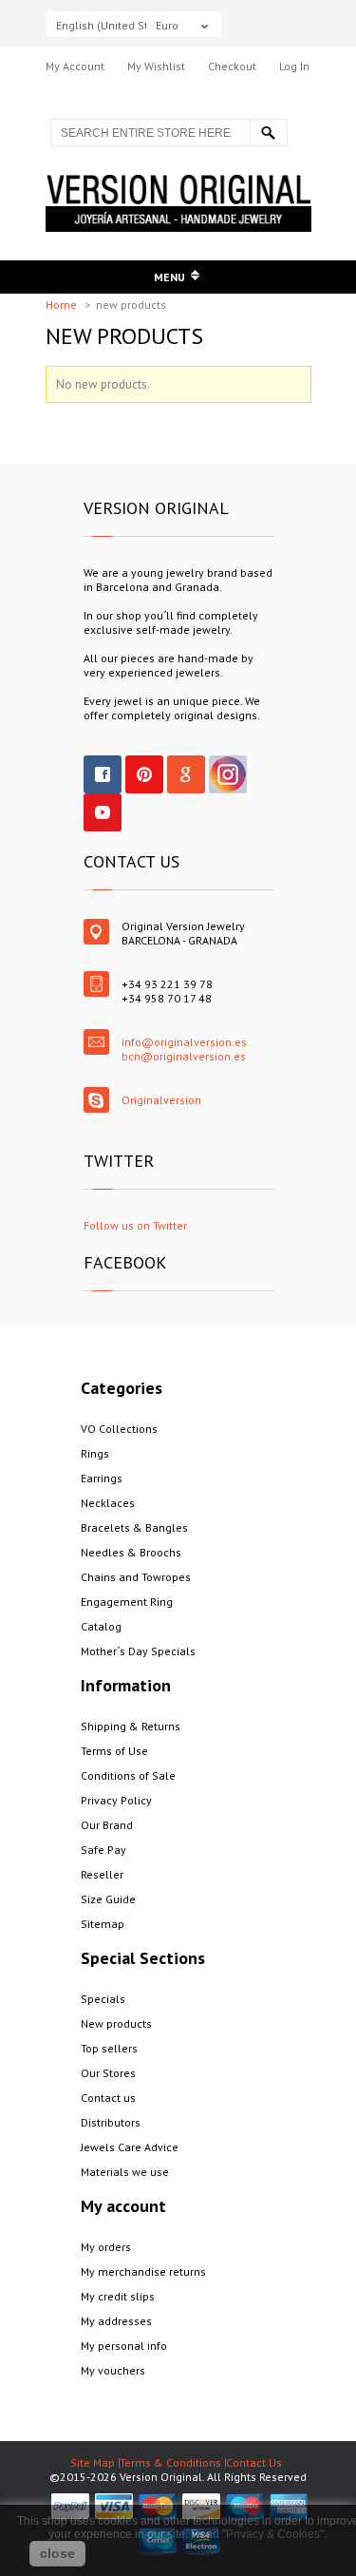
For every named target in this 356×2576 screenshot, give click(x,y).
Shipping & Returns (131, 1726)
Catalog (101, 1626)
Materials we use (125, 2172)
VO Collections (119, 1429)
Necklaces (108, 1503)
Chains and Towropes (136, 1577)
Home (63, 305)
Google (186, 774)
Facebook (103, 774)
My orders (106, 2247)
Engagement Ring (127, 1602)
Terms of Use (114, 1751)
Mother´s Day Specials (138, 1651)
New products (116, 2023)
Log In (294, 66)
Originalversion (161, 1100)
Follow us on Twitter (135, 1225)
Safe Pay (103, 1850)
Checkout (232, 66)
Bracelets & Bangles (134, 1527)
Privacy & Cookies (273, 2534)
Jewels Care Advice (130, 2147)
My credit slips (118, 2296)
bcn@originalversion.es (184, 1056)
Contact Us (254, 2462)
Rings (95, 1453)
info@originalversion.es (184, 1042)
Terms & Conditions (170, 2462)
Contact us (108, 2098)
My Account (75, 66)
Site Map (93, 2462)
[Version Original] (178, 182)
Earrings (102, 1478)
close (57, 2553)
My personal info (124, 2346)
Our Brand (107, 1825)
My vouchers (113, 2370)
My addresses (116, 2321)
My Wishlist (156, 66)
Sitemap (103, 1924)
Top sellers (109, 2048)
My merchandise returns (143, 2271)
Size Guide (108, 1899)
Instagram (228, 774)
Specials (103, 1999)
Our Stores (108, 2073)
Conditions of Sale (128, 1775)
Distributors (111, 2122)
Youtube (103, 812)
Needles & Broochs (131, 1552)
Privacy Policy (116, 1800)
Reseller (102, 1874)
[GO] (269, 133)
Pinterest (144, 774)
